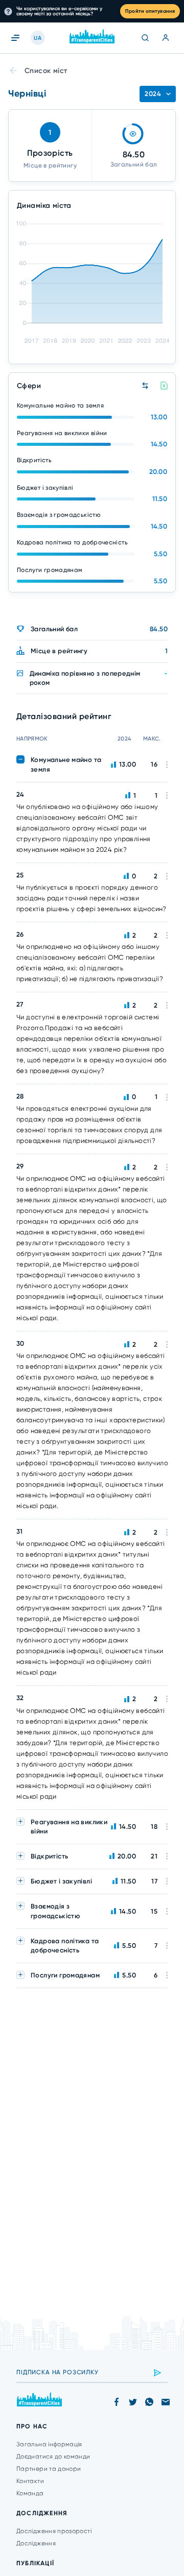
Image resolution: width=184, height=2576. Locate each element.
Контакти (30, 2481)
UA (38, 38)
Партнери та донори (49, 2469)
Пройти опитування (150, 11)
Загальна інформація (49, 2444)
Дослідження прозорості (54, 2531)
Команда (30, 2493)
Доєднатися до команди (53, 2456)
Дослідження (36, 2543)
